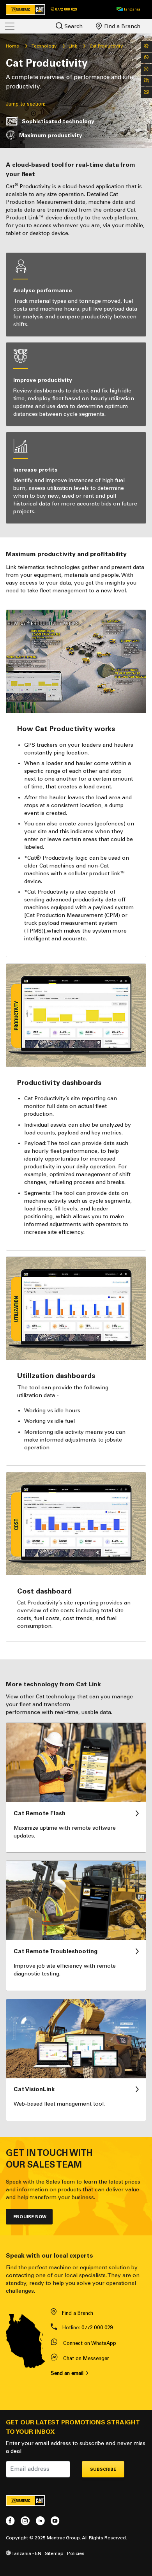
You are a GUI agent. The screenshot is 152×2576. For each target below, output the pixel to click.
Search (73, 26)
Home (12, 46)
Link (73, 46)
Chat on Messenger (86, 2358)
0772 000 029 (97, 2328)
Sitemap (54, 2553)
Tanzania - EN (26, 2553)
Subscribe (103, 2469)
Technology (44, 46)
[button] (128, 9)
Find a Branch (121, 26)
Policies (76, 2553)
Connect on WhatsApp (90, 2343)
